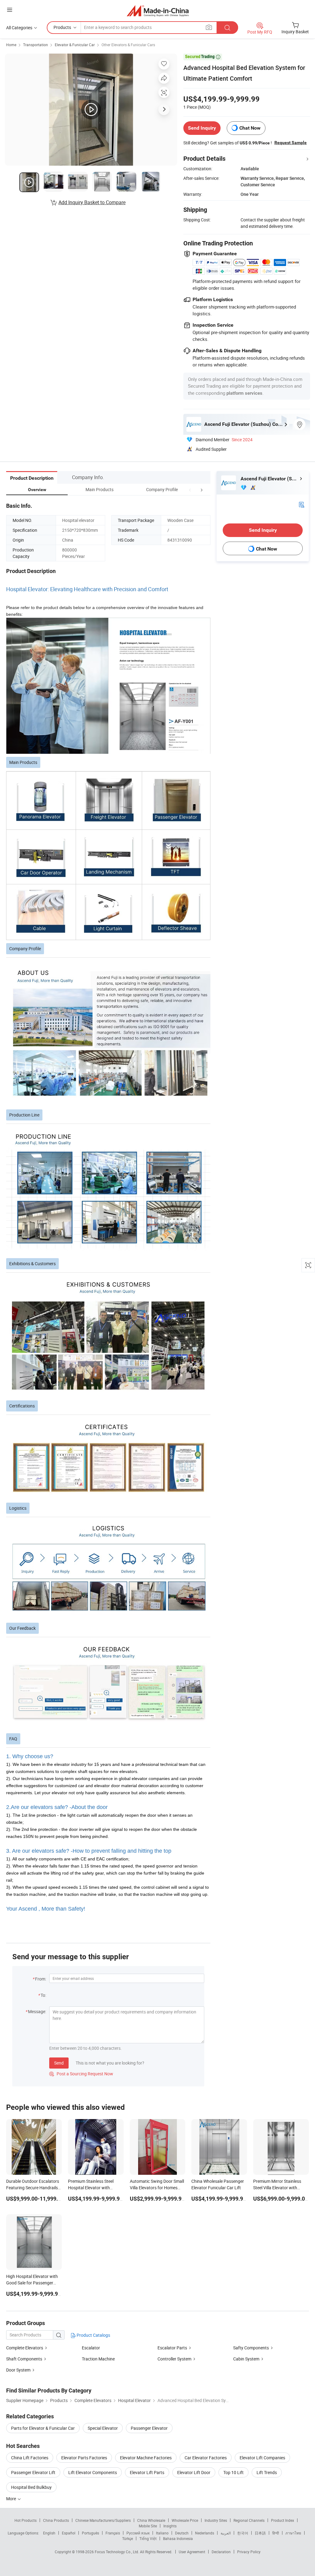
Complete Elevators (25, 2348)
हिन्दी (276, 2533)
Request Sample (291, 143)
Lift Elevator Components (93, 2472)
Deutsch (182, 2533)
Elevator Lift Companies (262, 2458)
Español (69, 2533)
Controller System (174, 2359)
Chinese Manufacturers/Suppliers (103, 2520)
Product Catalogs (93, 2335)
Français (113, 2533)
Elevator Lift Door (194, 2472)
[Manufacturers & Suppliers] (158, 11)
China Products (56, 2520)
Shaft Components (24, 2359)
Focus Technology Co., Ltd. (117, 2552)
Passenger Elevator (149, 2428)
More (12, 2499)
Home (11, 45)
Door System (18, 2370)
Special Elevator (103, 2428)
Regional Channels (249, 2520)
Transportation (36, 45)
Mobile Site (148, 2526)
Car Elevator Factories (206, 2458)
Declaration (221, 2552)
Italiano (162, 2533)
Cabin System (246, 2359)
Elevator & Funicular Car (75, 45)
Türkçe (128, 2538)
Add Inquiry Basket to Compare (92, 202)
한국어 (243, 2533)
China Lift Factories (30, 2458)
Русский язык (138, 2533)
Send (59, 2063)
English (49, 2533)
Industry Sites (216, 2520)
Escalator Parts (172, 2348)
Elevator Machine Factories (146, 2458)
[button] (190, 489)
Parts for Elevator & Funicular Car (43, 2428)
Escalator (91, 2348)
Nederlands (205, 2533)
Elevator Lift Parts (147, 2472)
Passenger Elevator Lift (33, 2472)
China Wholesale (151, 2520)
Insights (170, 2526)
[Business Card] (301, 504)
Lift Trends (267, 2472)
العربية (226, 2533)
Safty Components (251, 2348)
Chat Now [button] (250, 128)
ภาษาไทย (293, 2533)
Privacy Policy (249, 2552)
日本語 (260, 2533)
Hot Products (26, 2520)
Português (90, 2533)
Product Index (283, 2520)
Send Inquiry (202, 128)
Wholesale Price (185, 2520)
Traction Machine (98, 2359)
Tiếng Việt (148, 2538)
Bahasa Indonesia (178, 2538)
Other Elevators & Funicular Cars (128, 45)
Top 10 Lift (233, 2472)
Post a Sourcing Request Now (81, 2074)
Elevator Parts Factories (84, 2458)
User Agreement (192, 2552)
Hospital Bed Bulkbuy (31, 2487)
